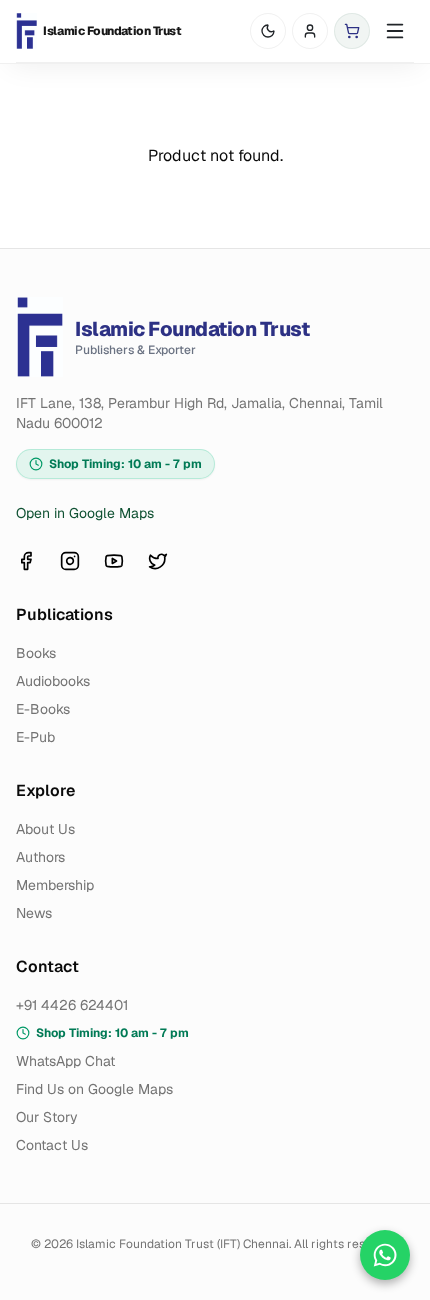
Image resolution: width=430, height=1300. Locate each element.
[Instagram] (70, 561)
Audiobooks (53, 681)
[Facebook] (26, 561)
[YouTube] (114, 561)
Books (36, 653)
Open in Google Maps (85, 513)
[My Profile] (310, 31)
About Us (45, 829)
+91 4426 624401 (72, 1005)
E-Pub (35, 737)
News (34, 913)
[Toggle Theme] (268, 31)
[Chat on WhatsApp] (385, 1255)
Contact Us (52, 1145)
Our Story (47, 1117)
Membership (55, 885)
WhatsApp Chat (65, 1061)
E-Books (43, 709)
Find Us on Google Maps (94, 1089)
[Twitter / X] (158, 561)
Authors (40, 857)
